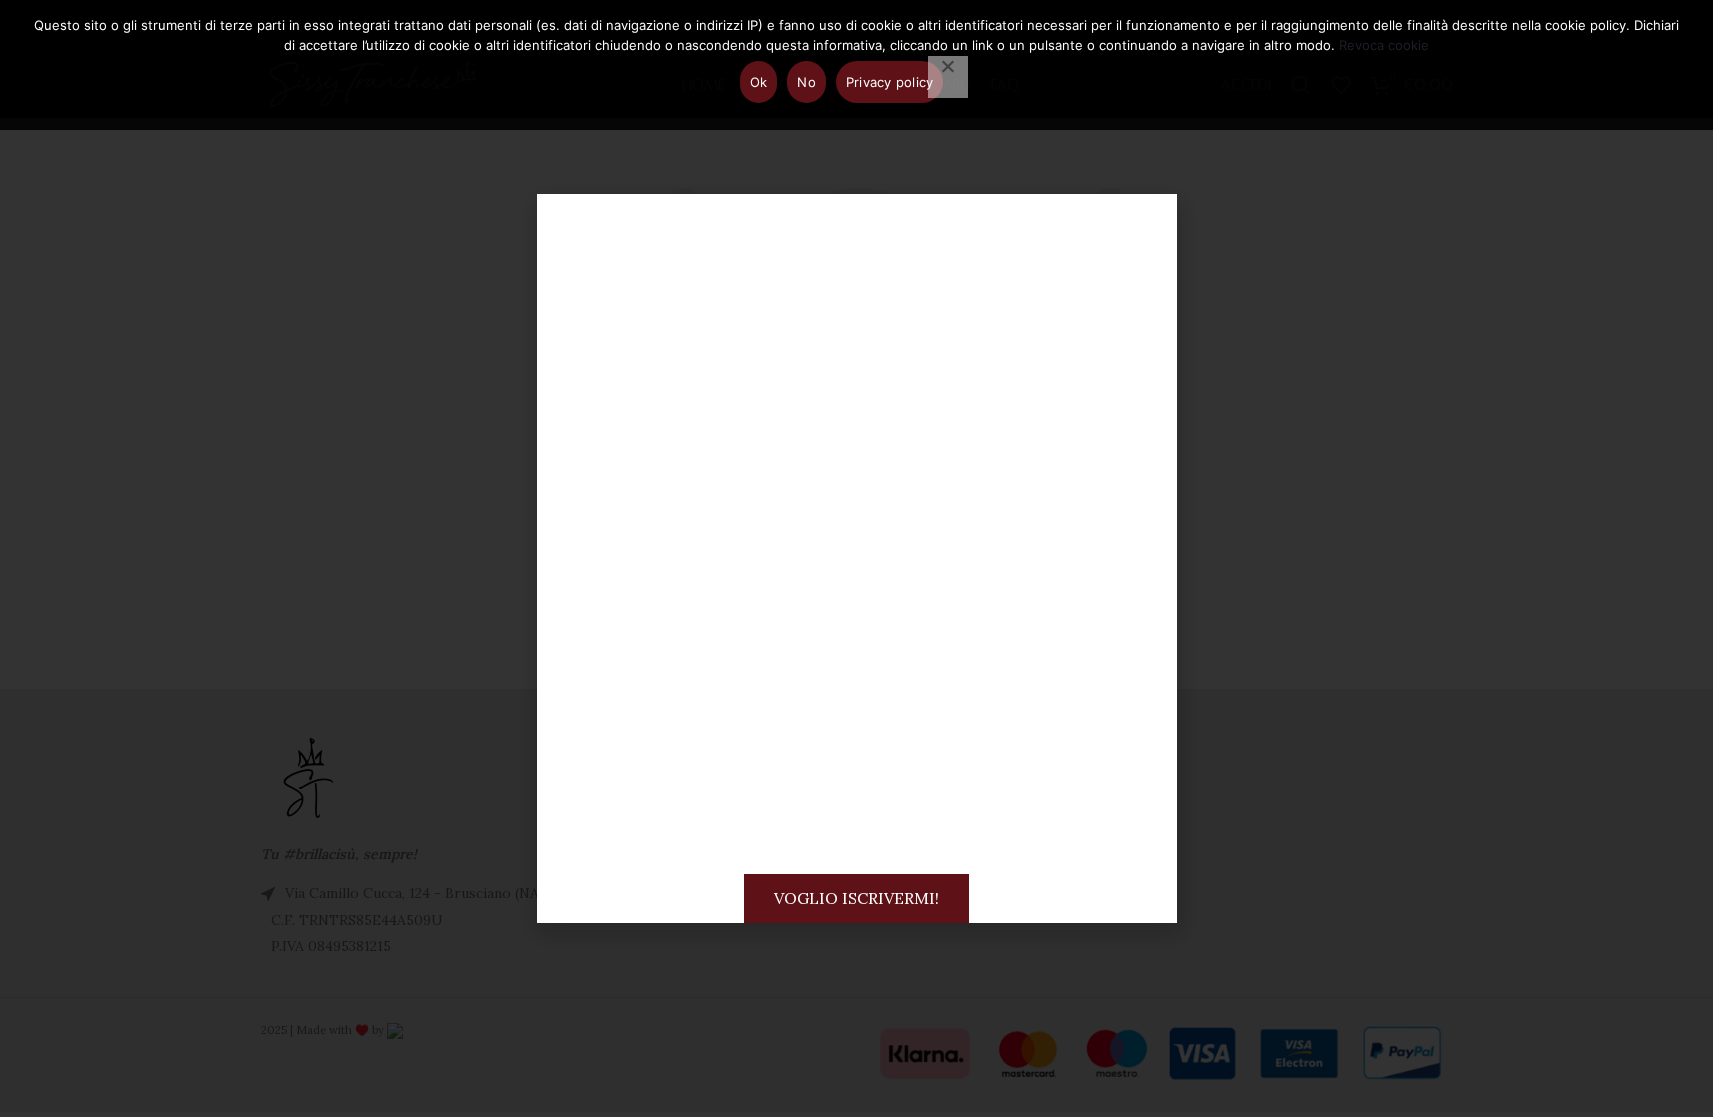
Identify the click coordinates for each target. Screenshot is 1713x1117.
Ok (759, 82)
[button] (1144, 226)
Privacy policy (890, 82)
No (806, 82)
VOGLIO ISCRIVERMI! (856, 898)
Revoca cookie (1384, 45)
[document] (856, 558)
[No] (948, 77)
